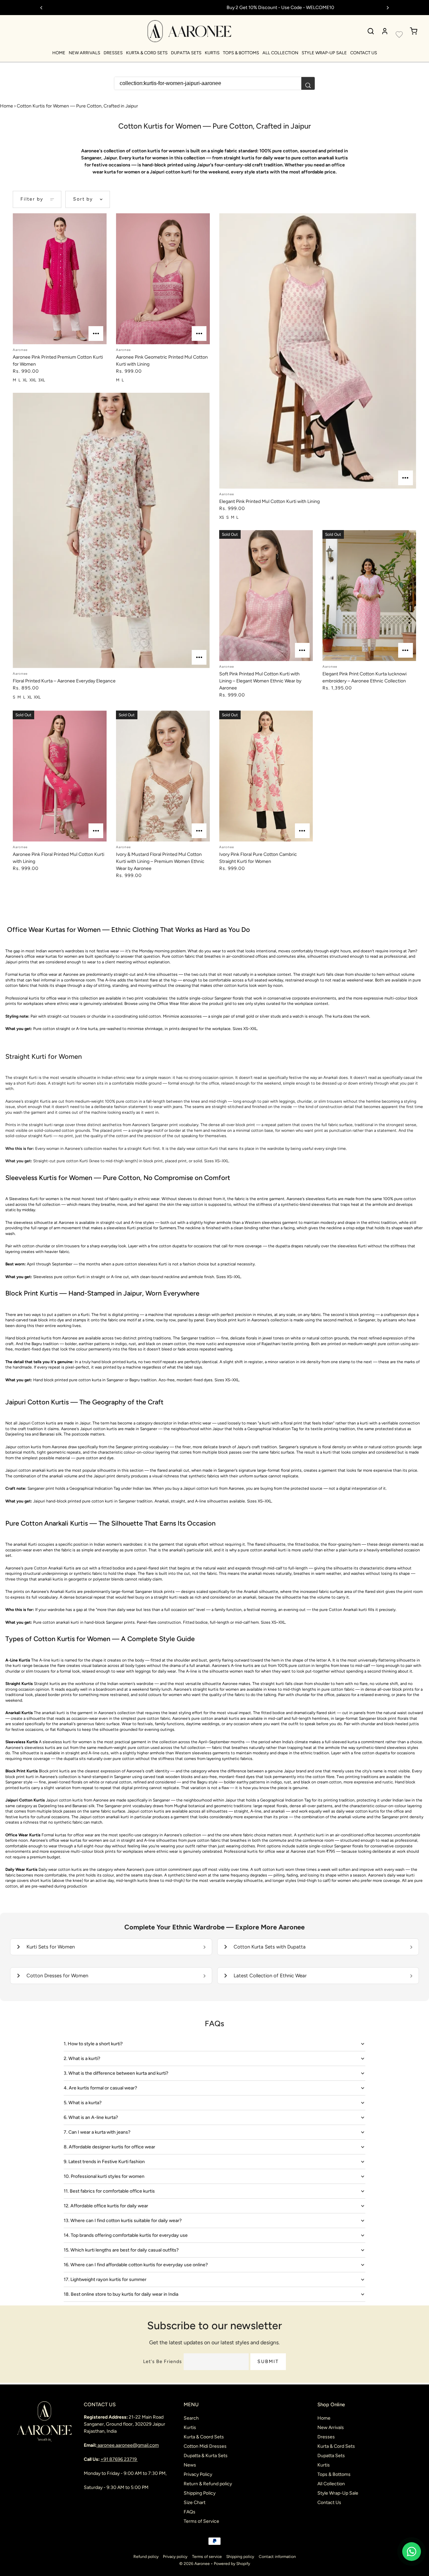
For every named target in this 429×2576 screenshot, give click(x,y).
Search (191, 2418)
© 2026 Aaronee (195, 2564)
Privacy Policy (198, 2474)
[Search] (371, 31)
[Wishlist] (399, 34)
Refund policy (146, 2557)
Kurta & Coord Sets (204, 2437)
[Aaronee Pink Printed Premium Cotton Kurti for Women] (59, 279)
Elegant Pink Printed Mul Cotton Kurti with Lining (269, 501)
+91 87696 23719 (119, 2459)
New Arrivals (84, 53)
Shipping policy (240, 2557)
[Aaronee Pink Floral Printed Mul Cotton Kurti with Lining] (59, 776)
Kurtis (212, 53)
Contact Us (364, 53)
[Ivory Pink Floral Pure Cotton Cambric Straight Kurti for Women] (266, 776)
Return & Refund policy (208, 2484)
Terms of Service (201, 2521)
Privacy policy (175, 2557)
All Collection (280, 53)
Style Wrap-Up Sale (324, 53)
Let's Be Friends (163, 2362)
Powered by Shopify (232, 2564)
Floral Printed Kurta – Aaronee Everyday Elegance (64, 681)
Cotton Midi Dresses (205, 2446)
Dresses (113, 53)
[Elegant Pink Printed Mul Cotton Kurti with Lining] (318, 351)
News (190, 2465)
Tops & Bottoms (241, 53)
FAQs (190, 2512)
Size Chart (195, 2503)
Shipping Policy (200, 2493)
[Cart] (414, 31)
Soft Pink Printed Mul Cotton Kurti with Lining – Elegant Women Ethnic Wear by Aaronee (260, 681)
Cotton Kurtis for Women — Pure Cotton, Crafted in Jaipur (77, 106)
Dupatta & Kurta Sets (206, 2456)
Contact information (277, 2557)
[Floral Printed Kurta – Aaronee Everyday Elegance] (111, 530)
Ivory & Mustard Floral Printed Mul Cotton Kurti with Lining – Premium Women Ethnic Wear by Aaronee (160, 861)
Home (59, 53)
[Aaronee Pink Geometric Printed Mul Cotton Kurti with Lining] (163, 279)
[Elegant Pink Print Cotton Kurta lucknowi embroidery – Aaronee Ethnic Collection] (369, 596)
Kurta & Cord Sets (147, 53)
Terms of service (207, 2557)
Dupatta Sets (186, 53)
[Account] (385, 31)
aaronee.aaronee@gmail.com (128, 2445)
